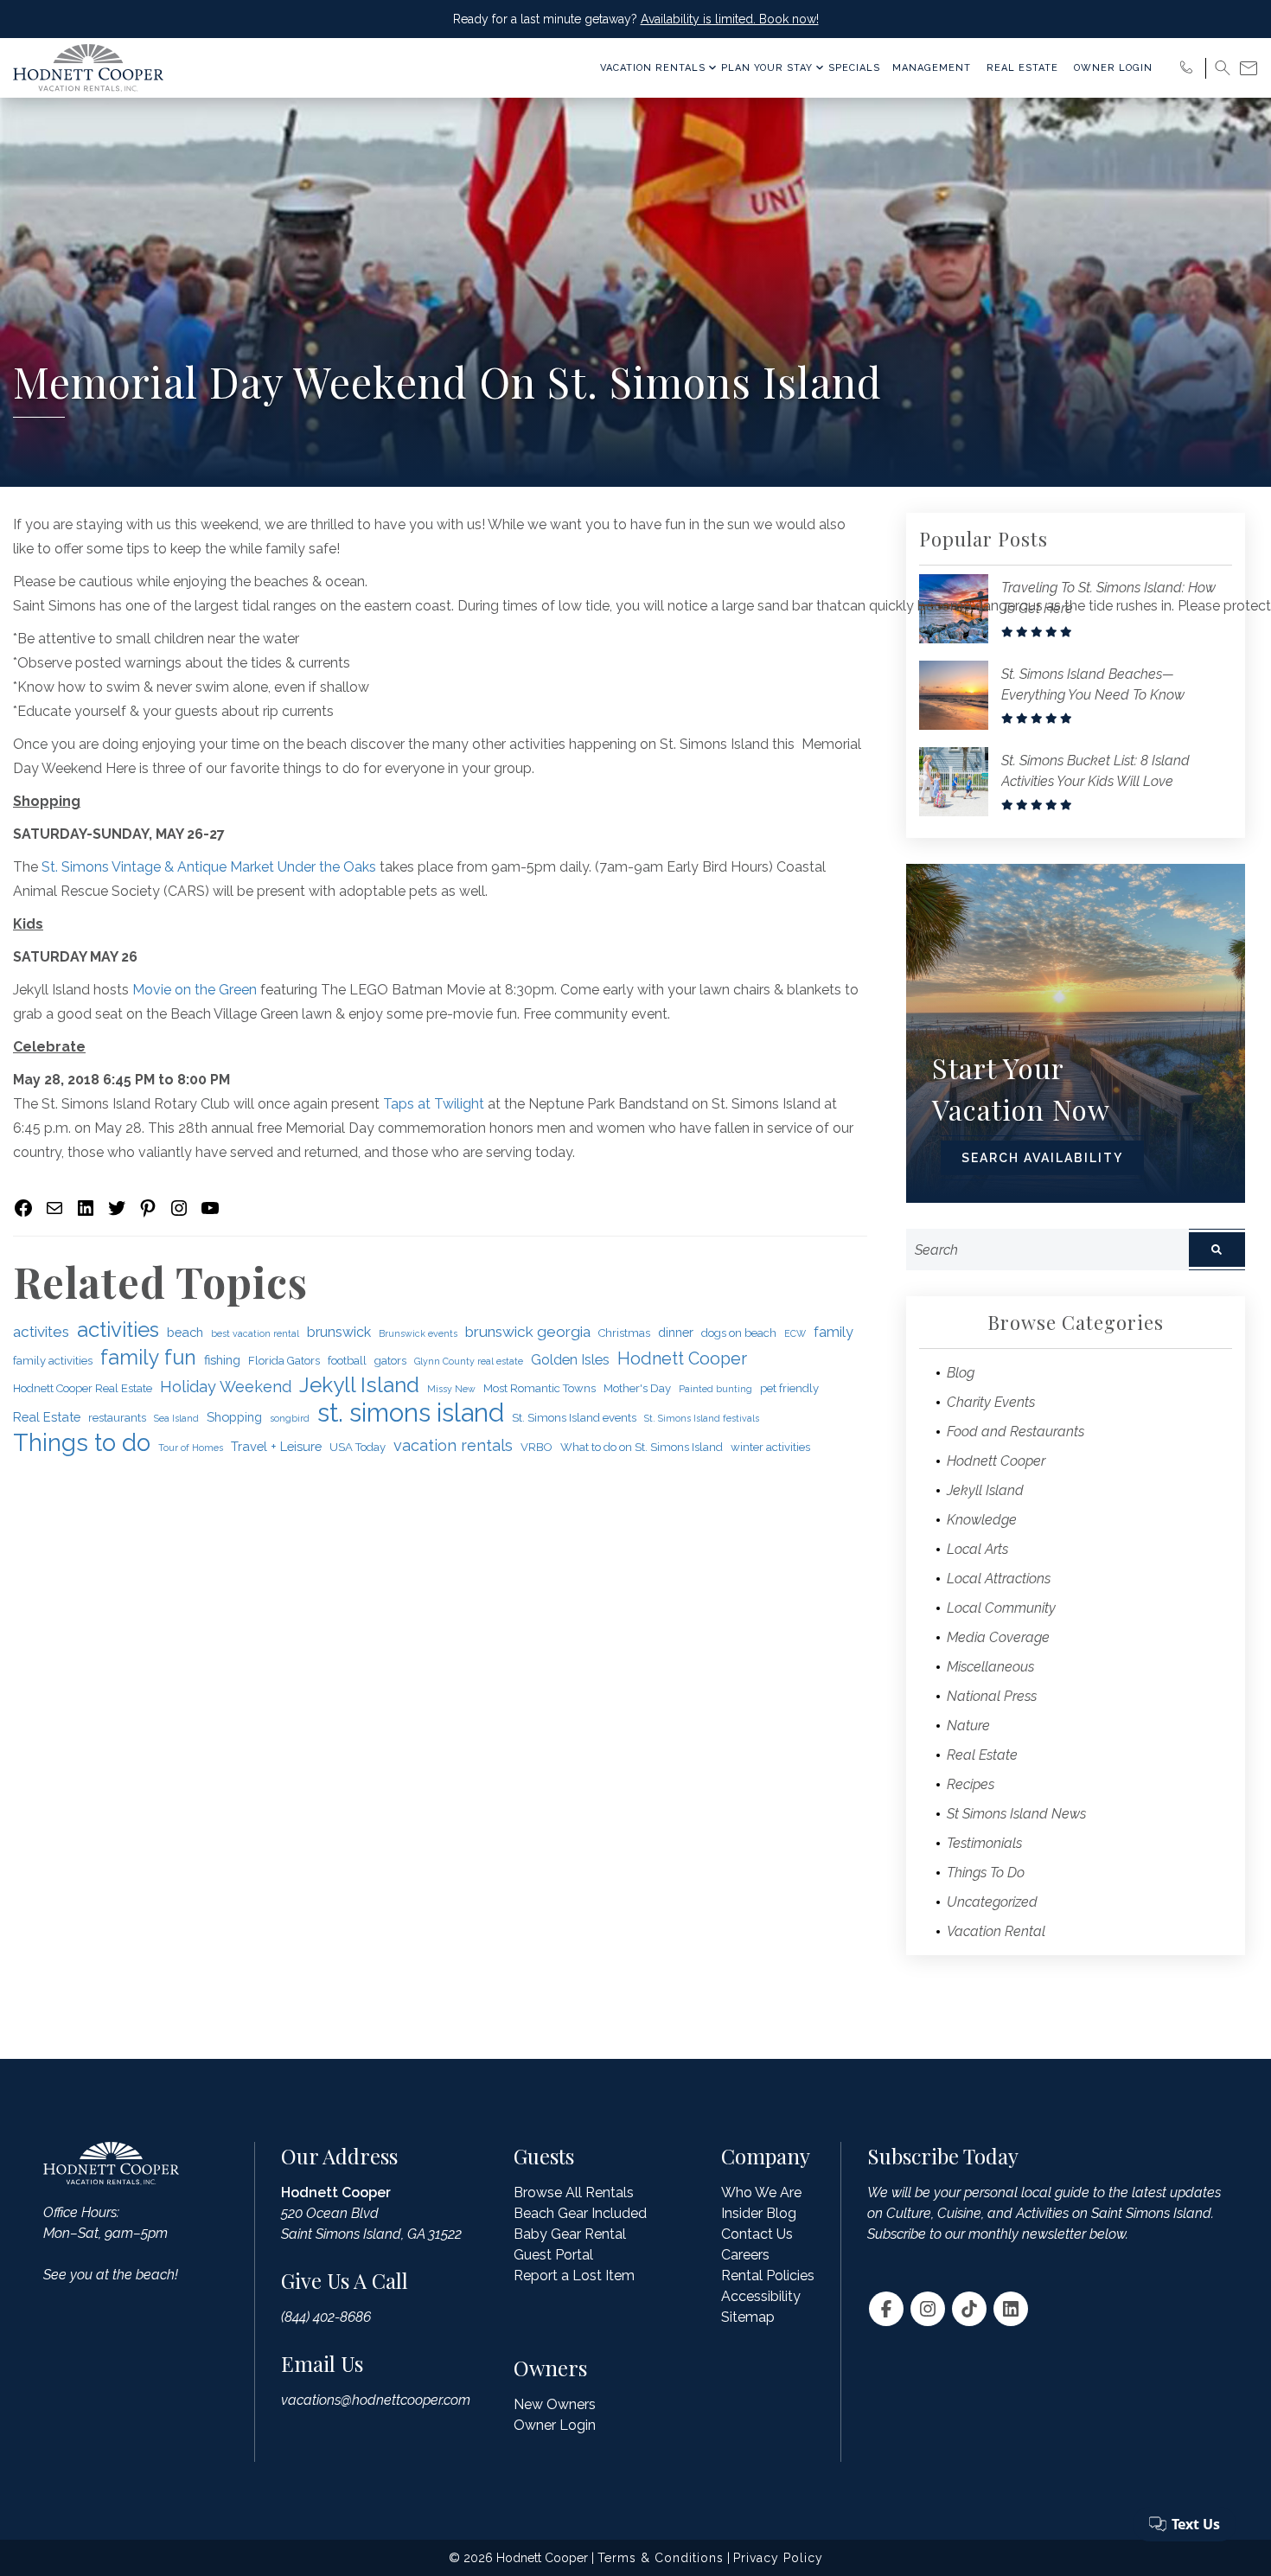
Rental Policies (768, 2276)
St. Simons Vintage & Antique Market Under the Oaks (209, 867)
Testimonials (984, 1843)
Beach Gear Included (580, 2213)
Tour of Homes (191, 1448)
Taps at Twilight (434, 1104)
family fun (148, 1357)
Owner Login (1113, 68)
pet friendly (789, 1388)
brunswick (339, 1332)
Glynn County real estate (469, 1361)
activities (118, 1330)
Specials (854, 68)
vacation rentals (453, 1445)
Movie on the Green (195, 990)
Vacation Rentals (653, 68)
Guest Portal (553, 2255)
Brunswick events (418, 1333)
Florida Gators (284, 1361)
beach (185, 1332)
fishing (222, 1360)
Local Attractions (999, 1579)
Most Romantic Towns (540, 1388)
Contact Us (757, 2234)
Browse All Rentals (574, 2192)
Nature (968, 1726)
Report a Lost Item (574, 2276)
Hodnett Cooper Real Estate (83, 1388)
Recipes (971, 1784)
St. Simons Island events (574, 1418)
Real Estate (1022, 68)
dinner (676, 1332)
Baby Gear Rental (570, 2234)
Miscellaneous (990, 1667)
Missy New (451, 1389)
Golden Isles (570, 1360)
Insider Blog (759, 2213)
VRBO (537, 1447)
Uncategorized (992, 1902)
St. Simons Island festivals (702, 1418)
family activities (53, 1361)
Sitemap (748, 2317)
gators (390, 1361)
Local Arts (977, 1549)
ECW (795, 1333)
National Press (992, 1696)
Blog (961, 1373)
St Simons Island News (1016, 1814)
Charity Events (991, 1402)
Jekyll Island (359, 1385)
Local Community (1001, 1608)
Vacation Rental (996, 1931)
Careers (745, 2255)
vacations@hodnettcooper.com (376, 2400)
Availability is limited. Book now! (730, 19)
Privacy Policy (778, 2558)
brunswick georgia (528, 1332)
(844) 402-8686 (326, 2317)
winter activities (770, 1447)
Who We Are (761, 2192)
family (833, 1332)
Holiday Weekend (226, 1387)
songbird (290, 1418)
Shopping (234, 1417)
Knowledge (982, 1520)
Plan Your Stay (767, 68)
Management (932, 68)
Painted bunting (715, 1389)
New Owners (555, 2404)
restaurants (117, 1418)
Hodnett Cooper (682, 1359)
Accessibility (761, 2296)
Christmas (624, 1333)
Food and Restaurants (1016, 1432)
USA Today (358, 1447)
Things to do (82, 1442)
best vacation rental (255, 1333)
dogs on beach (739, 1333)
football (347, 1361)
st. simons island (411, 1413)
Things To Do (986, 1873)
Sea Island (176, 1418)
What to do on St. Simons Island (642, 1447)
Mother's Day (637, 1388)
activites (41, 1332)
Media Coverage (998, 1637)
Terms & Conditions (661, 2558)
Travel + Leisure (276, 1446)
